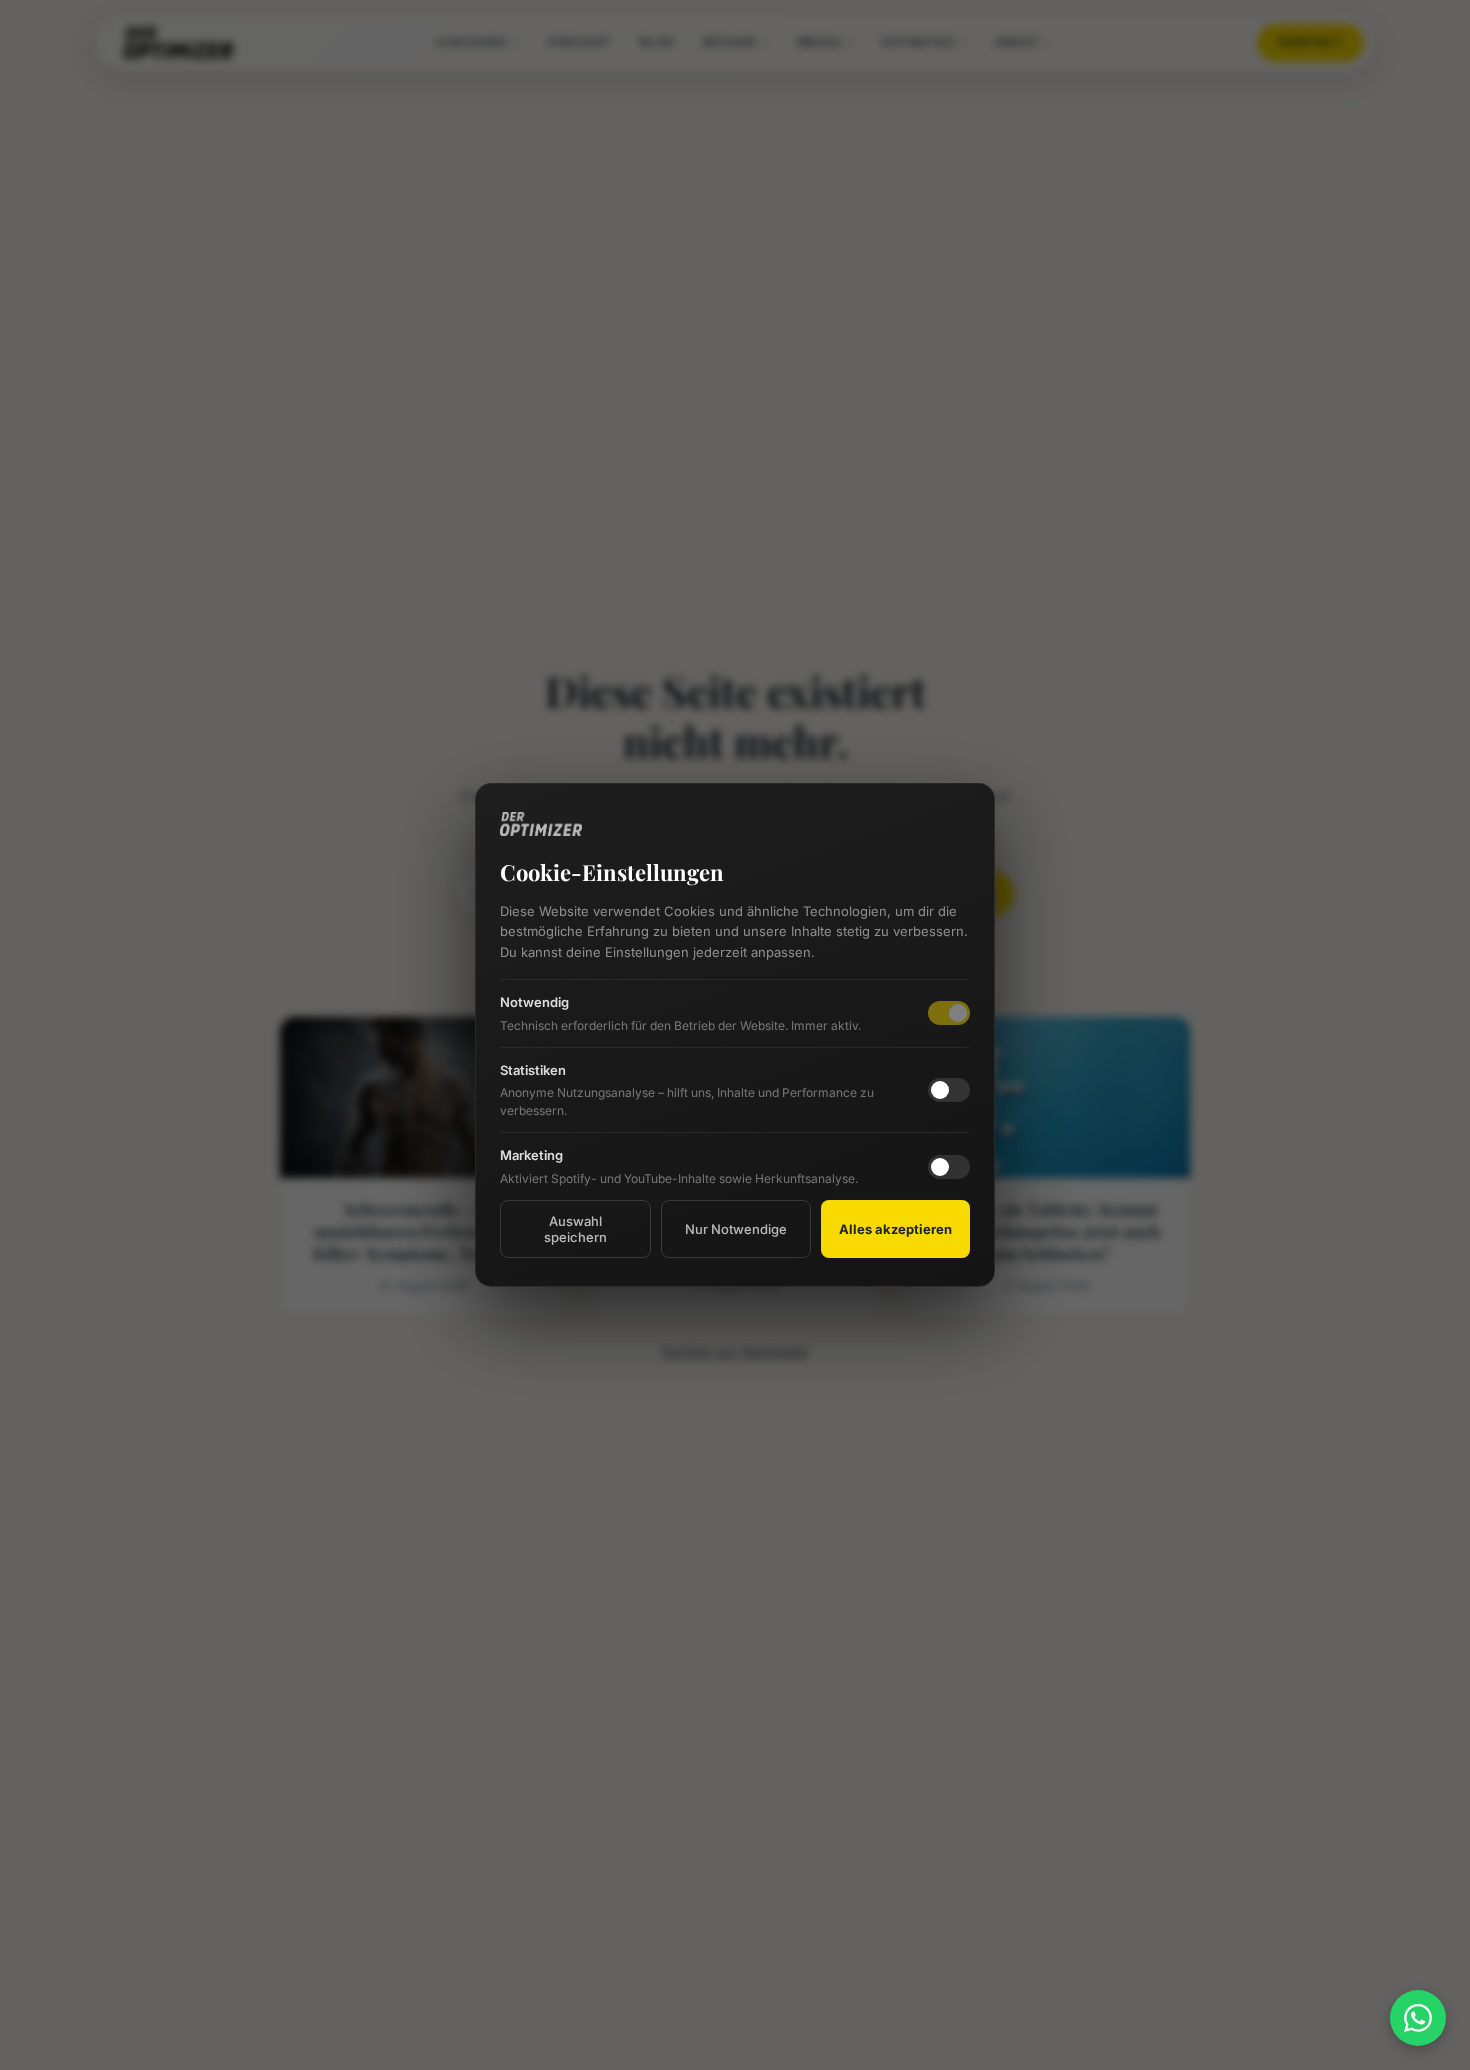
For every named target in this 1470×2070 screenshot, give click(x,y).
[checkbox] (949, 1090)
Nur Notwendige (736, 1229)
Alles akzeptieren (895, 1229)
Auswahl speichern (575, 1229)
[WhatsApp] (1418, 2018)
